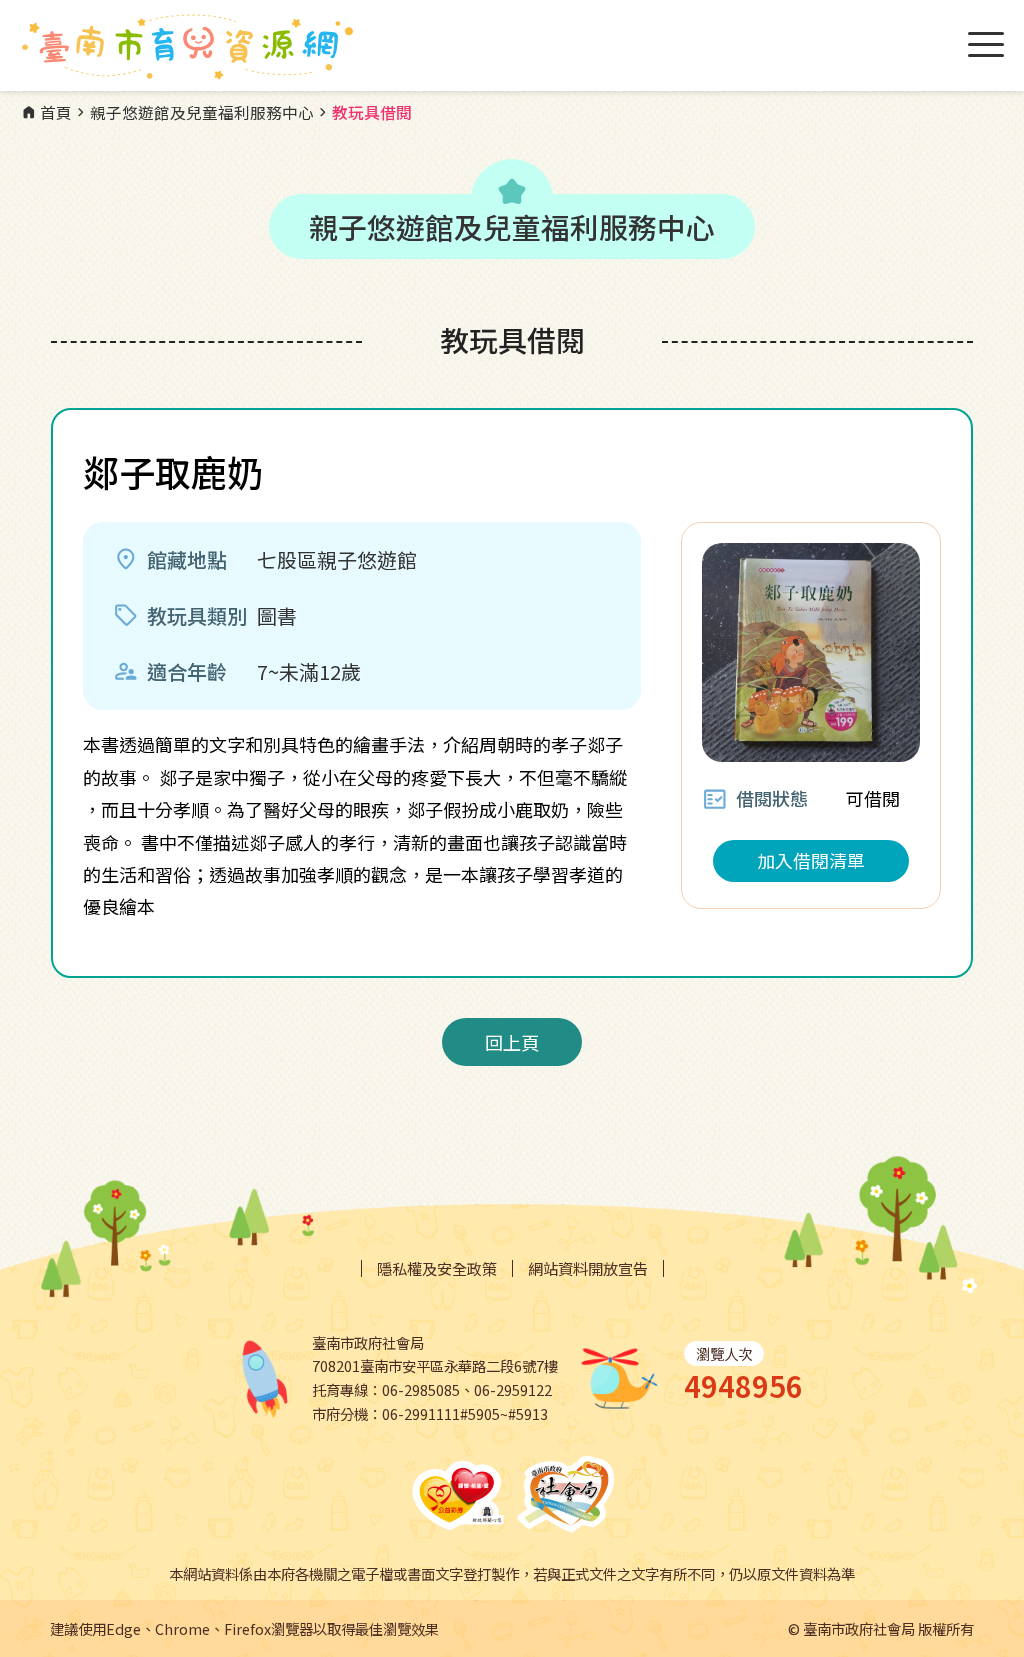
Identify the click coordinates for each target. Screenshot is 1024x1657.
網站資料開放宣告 (588, 1268)
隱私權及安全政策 (437, 1268)
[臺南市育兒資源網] (190, 47)
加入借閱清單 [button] (811, 860)
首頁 (46, 113)
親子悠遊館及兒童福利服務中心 (193, 113)
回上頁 (512, 1042)
